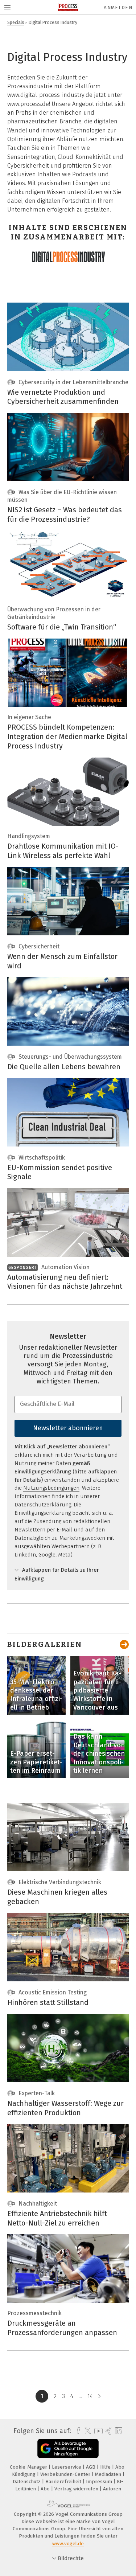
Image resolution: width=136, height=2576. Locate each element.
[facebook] (77, 2431)
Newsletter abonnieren (68, 1428)
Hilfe (106, 2467)
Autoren (112, 2489)
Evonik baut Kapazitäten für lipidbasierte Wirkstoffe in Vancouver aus (97, 1690)
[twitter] (86, 2431)
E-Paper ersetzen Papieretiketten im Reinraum (36, 1762)
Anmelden (118, 7)
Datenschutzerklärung (43, 1505)
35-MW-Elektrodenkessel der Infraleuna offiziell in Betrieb (36, 1695)
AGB (91, 2467)
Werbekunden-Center (66, 2474)
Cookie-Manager (29, 2467)
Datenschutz (27, 2481)
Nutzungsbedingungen (51, 1488)
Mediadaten (109, 2474)
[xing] (108, 2431)
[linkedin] (118, 2431)
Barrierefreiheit (64, 2481)
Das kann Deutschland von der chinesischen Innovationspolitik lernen (99, 1753)
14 (90, 2396)
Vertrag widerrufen (77, 2489)
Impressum (100, 2481)
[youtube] (97, 2431)
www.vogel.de (68, 2544)
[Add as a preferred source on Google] (68, 2448)
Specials (16, 22)
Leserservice (67, 2467)
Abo (46, 2489)
